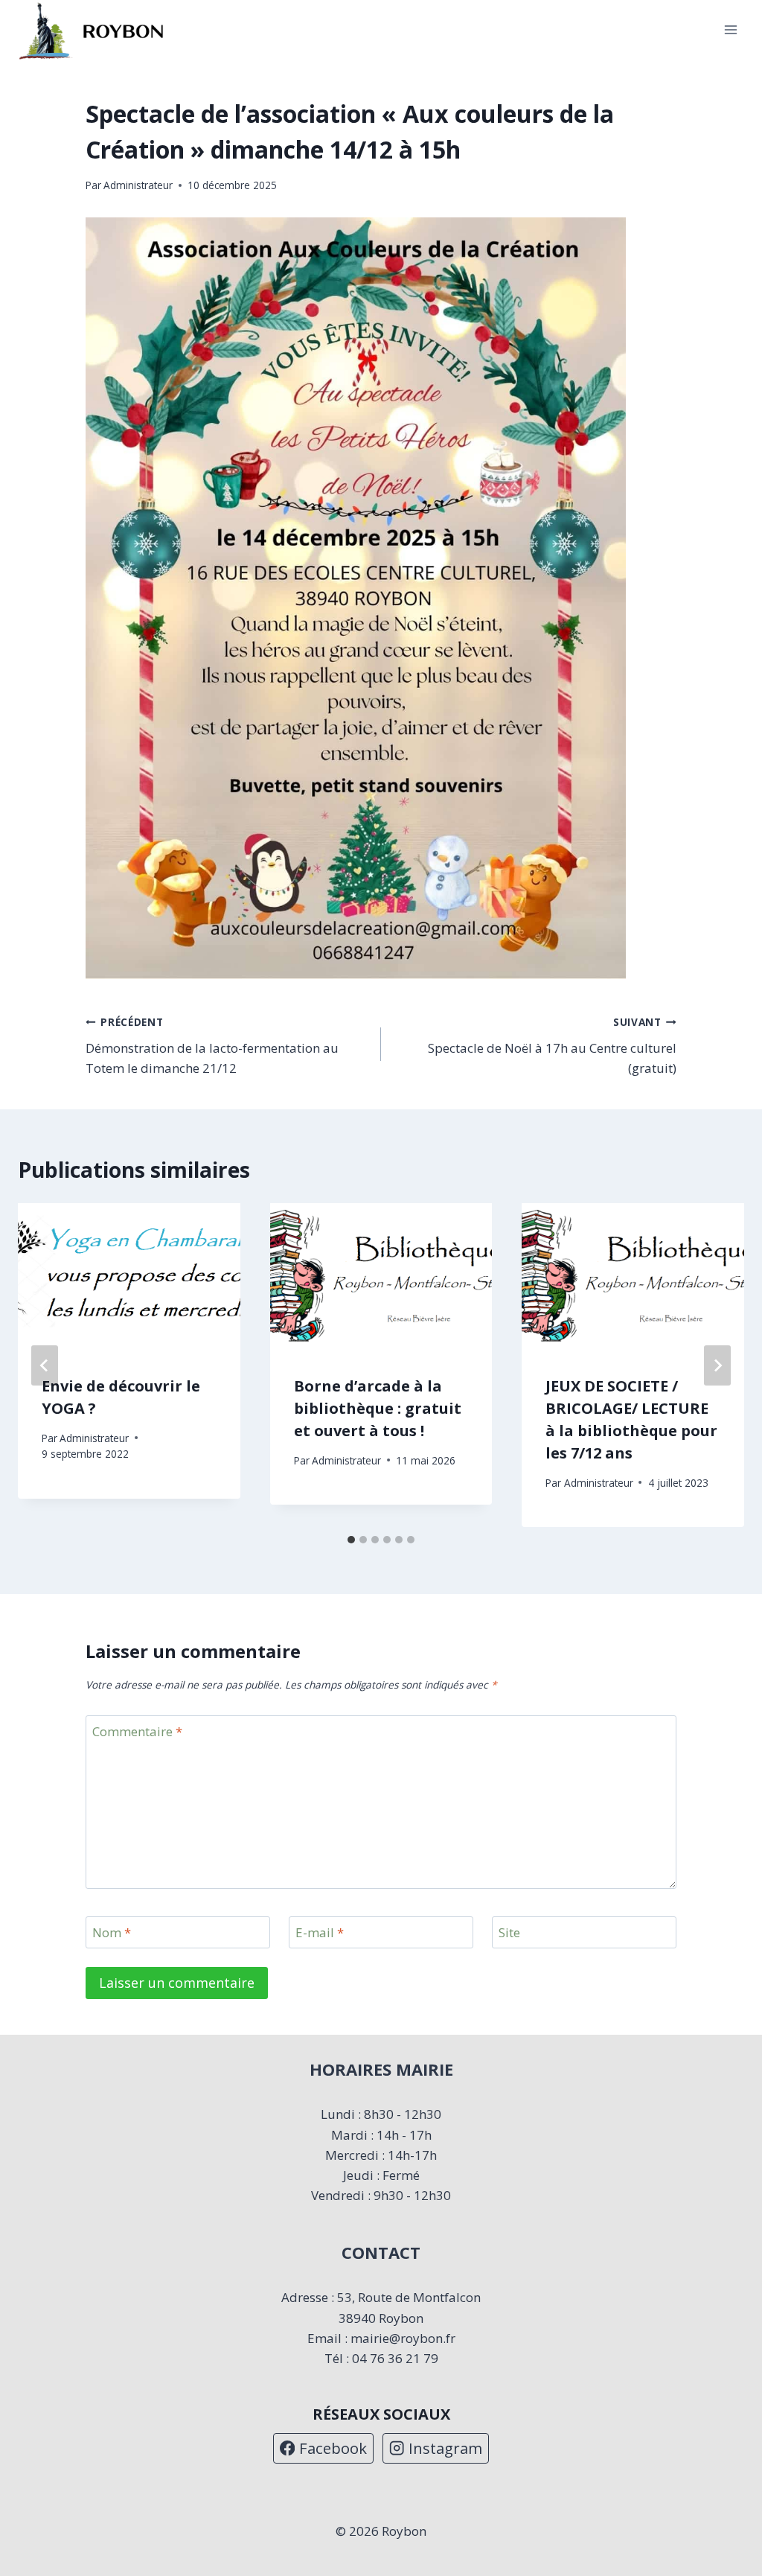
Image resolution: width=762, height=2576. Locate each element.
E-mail (320, 1933)
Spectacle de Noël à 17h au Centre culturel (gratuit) (552, 1046)
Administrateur (138, 185)
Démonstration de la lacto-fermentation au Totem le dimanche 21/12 (212, 1046)
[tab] (351, 1540)
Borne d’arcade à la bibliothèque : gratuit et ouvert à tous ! (378, 1408)
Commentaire (137, 1732)
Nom (112, 1933)
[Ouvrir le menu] (730, 30)
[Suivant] (717, 1365)
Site (509, 1933)
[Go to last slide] (45, 1365)
